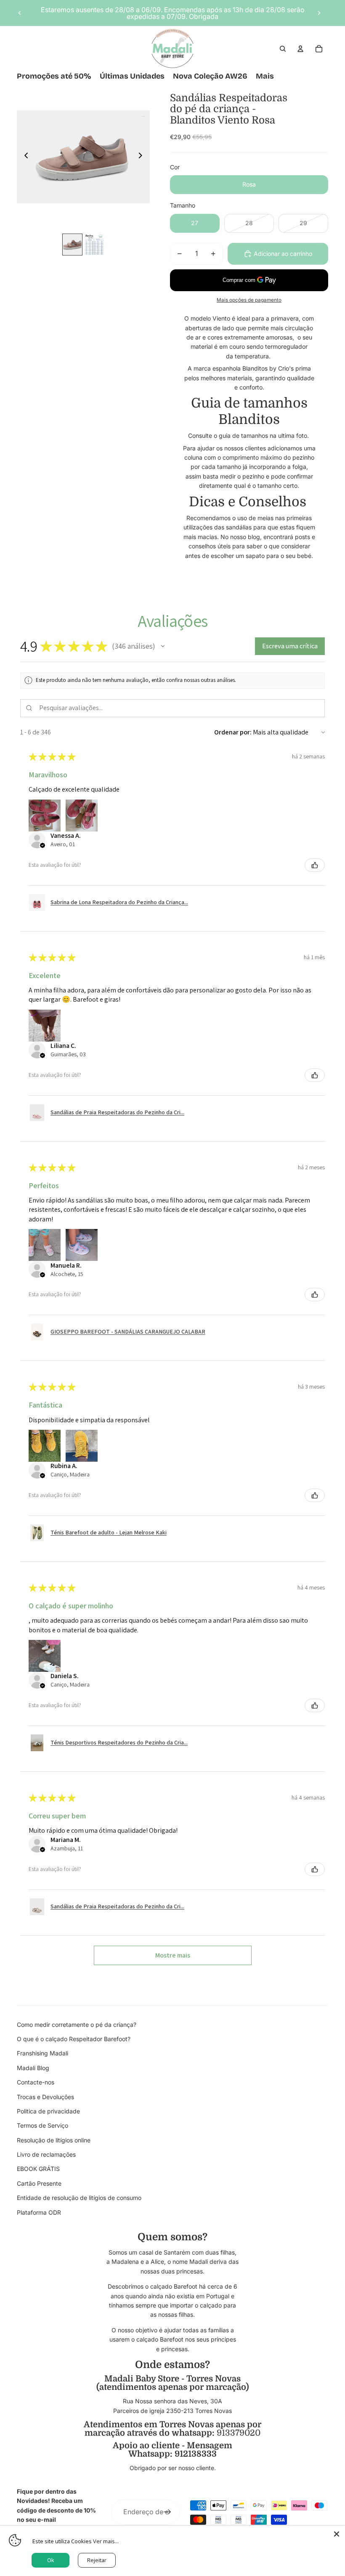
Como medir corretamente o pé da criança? (77, 2025)
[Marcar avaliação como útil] (315, 865)
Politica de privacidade (48, 2111)
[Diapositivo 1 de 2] (72, 245)
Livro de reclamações (46, 2154)
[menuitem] (265, 76)
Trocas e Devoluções (45, 2097)
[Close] (337, 2534)
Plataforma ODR (39, 2212)
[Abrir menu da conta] (300, 49)
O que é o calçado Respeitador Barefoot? (74, 2039)
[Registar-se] (167, 2512)
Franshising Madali (42, 2053)
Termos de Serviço (42, 2125)
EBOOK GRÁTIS (38, 2169)
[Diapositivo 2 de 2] (94, 245)
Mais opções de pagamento (249, 300)
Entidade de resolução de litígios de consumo (79, 2198)
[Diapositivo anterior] (20, 13)
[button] (163, 646)
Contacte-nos (36, 2082)
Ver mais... (106, 2541)
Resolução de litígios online (54, 2140)
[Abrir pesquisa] (283, 49)
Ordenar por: (233, 732)
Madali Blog (33, 2068)
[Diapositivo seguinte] (319, 13)
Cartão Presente (39, 2183)
